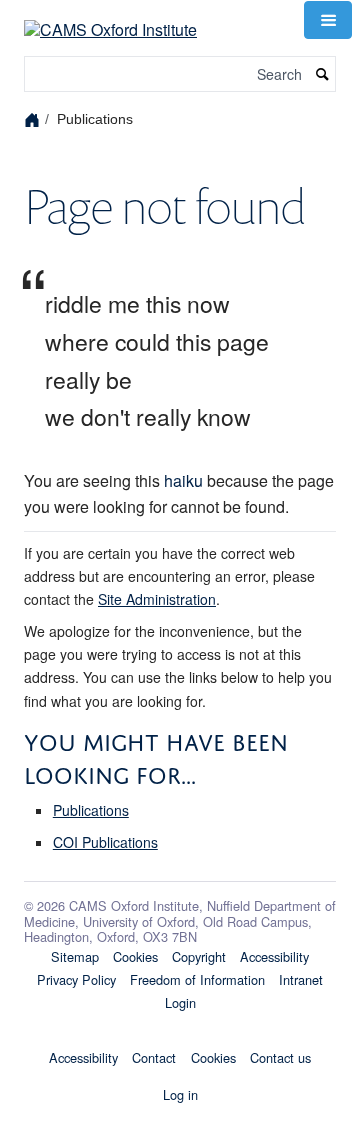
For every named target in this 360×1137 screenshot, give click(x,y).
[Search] (323, 74)
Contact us (280, 1057)
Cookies (135, 956)
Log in (180, 1094)
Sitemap (75, 956)
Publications (91, 810)
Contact (154, 1057)
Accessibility (274, 956)
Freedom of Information (197, 979)
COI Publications (105, 842)
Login (180, 1002)
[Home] (34, 118)
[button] (328, 20)
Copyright (199, 956)
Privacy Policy (76, 979)
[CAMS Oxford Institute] (110, 17)
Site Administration (157, 599)
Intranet (301, 979)
